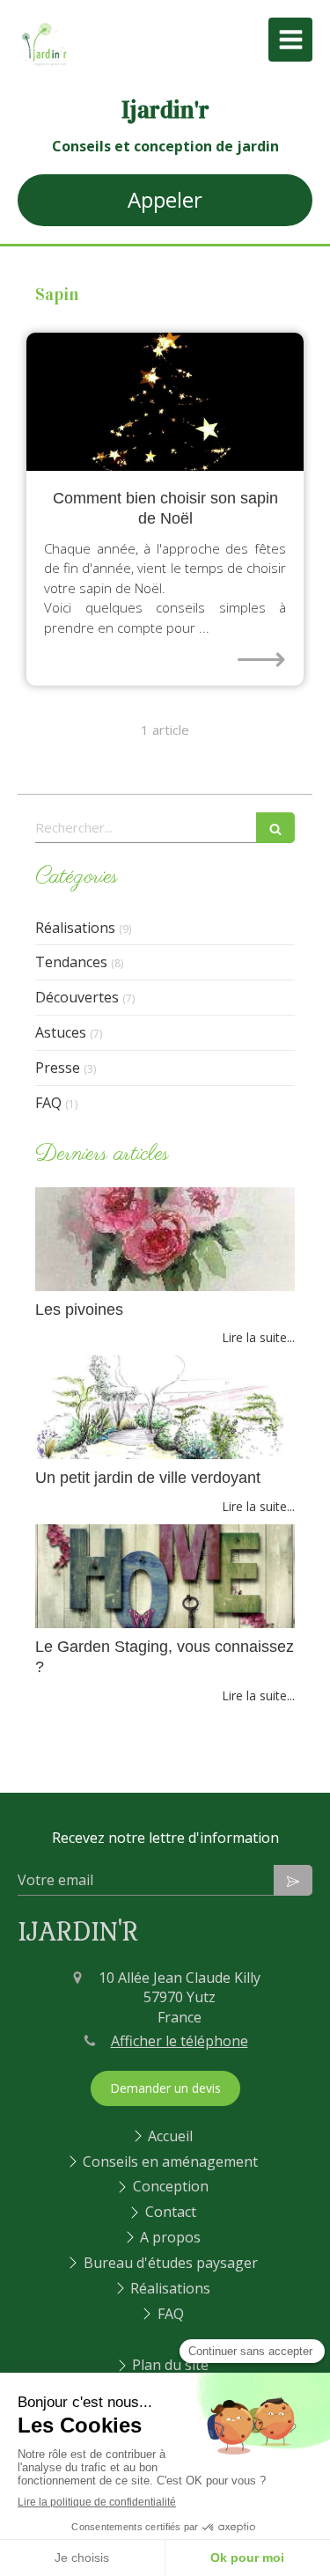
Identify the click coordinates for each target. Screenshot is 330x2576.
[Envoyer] (293, 1880)
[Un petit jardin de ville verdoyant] (165, 1407)
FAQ (48, 1103)
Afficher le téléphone (180, 2041)
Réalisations (75, 928)
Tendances (71, 962)
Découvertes (77, 997)
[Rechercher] (275, 828)
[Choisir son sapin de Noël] (165, 402)
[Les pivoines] (165, 1239)
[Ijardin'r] (44, 65)
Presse (58, 1068)
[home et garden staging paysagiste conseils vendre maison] (165, 1576)
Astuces (61, 1032)
